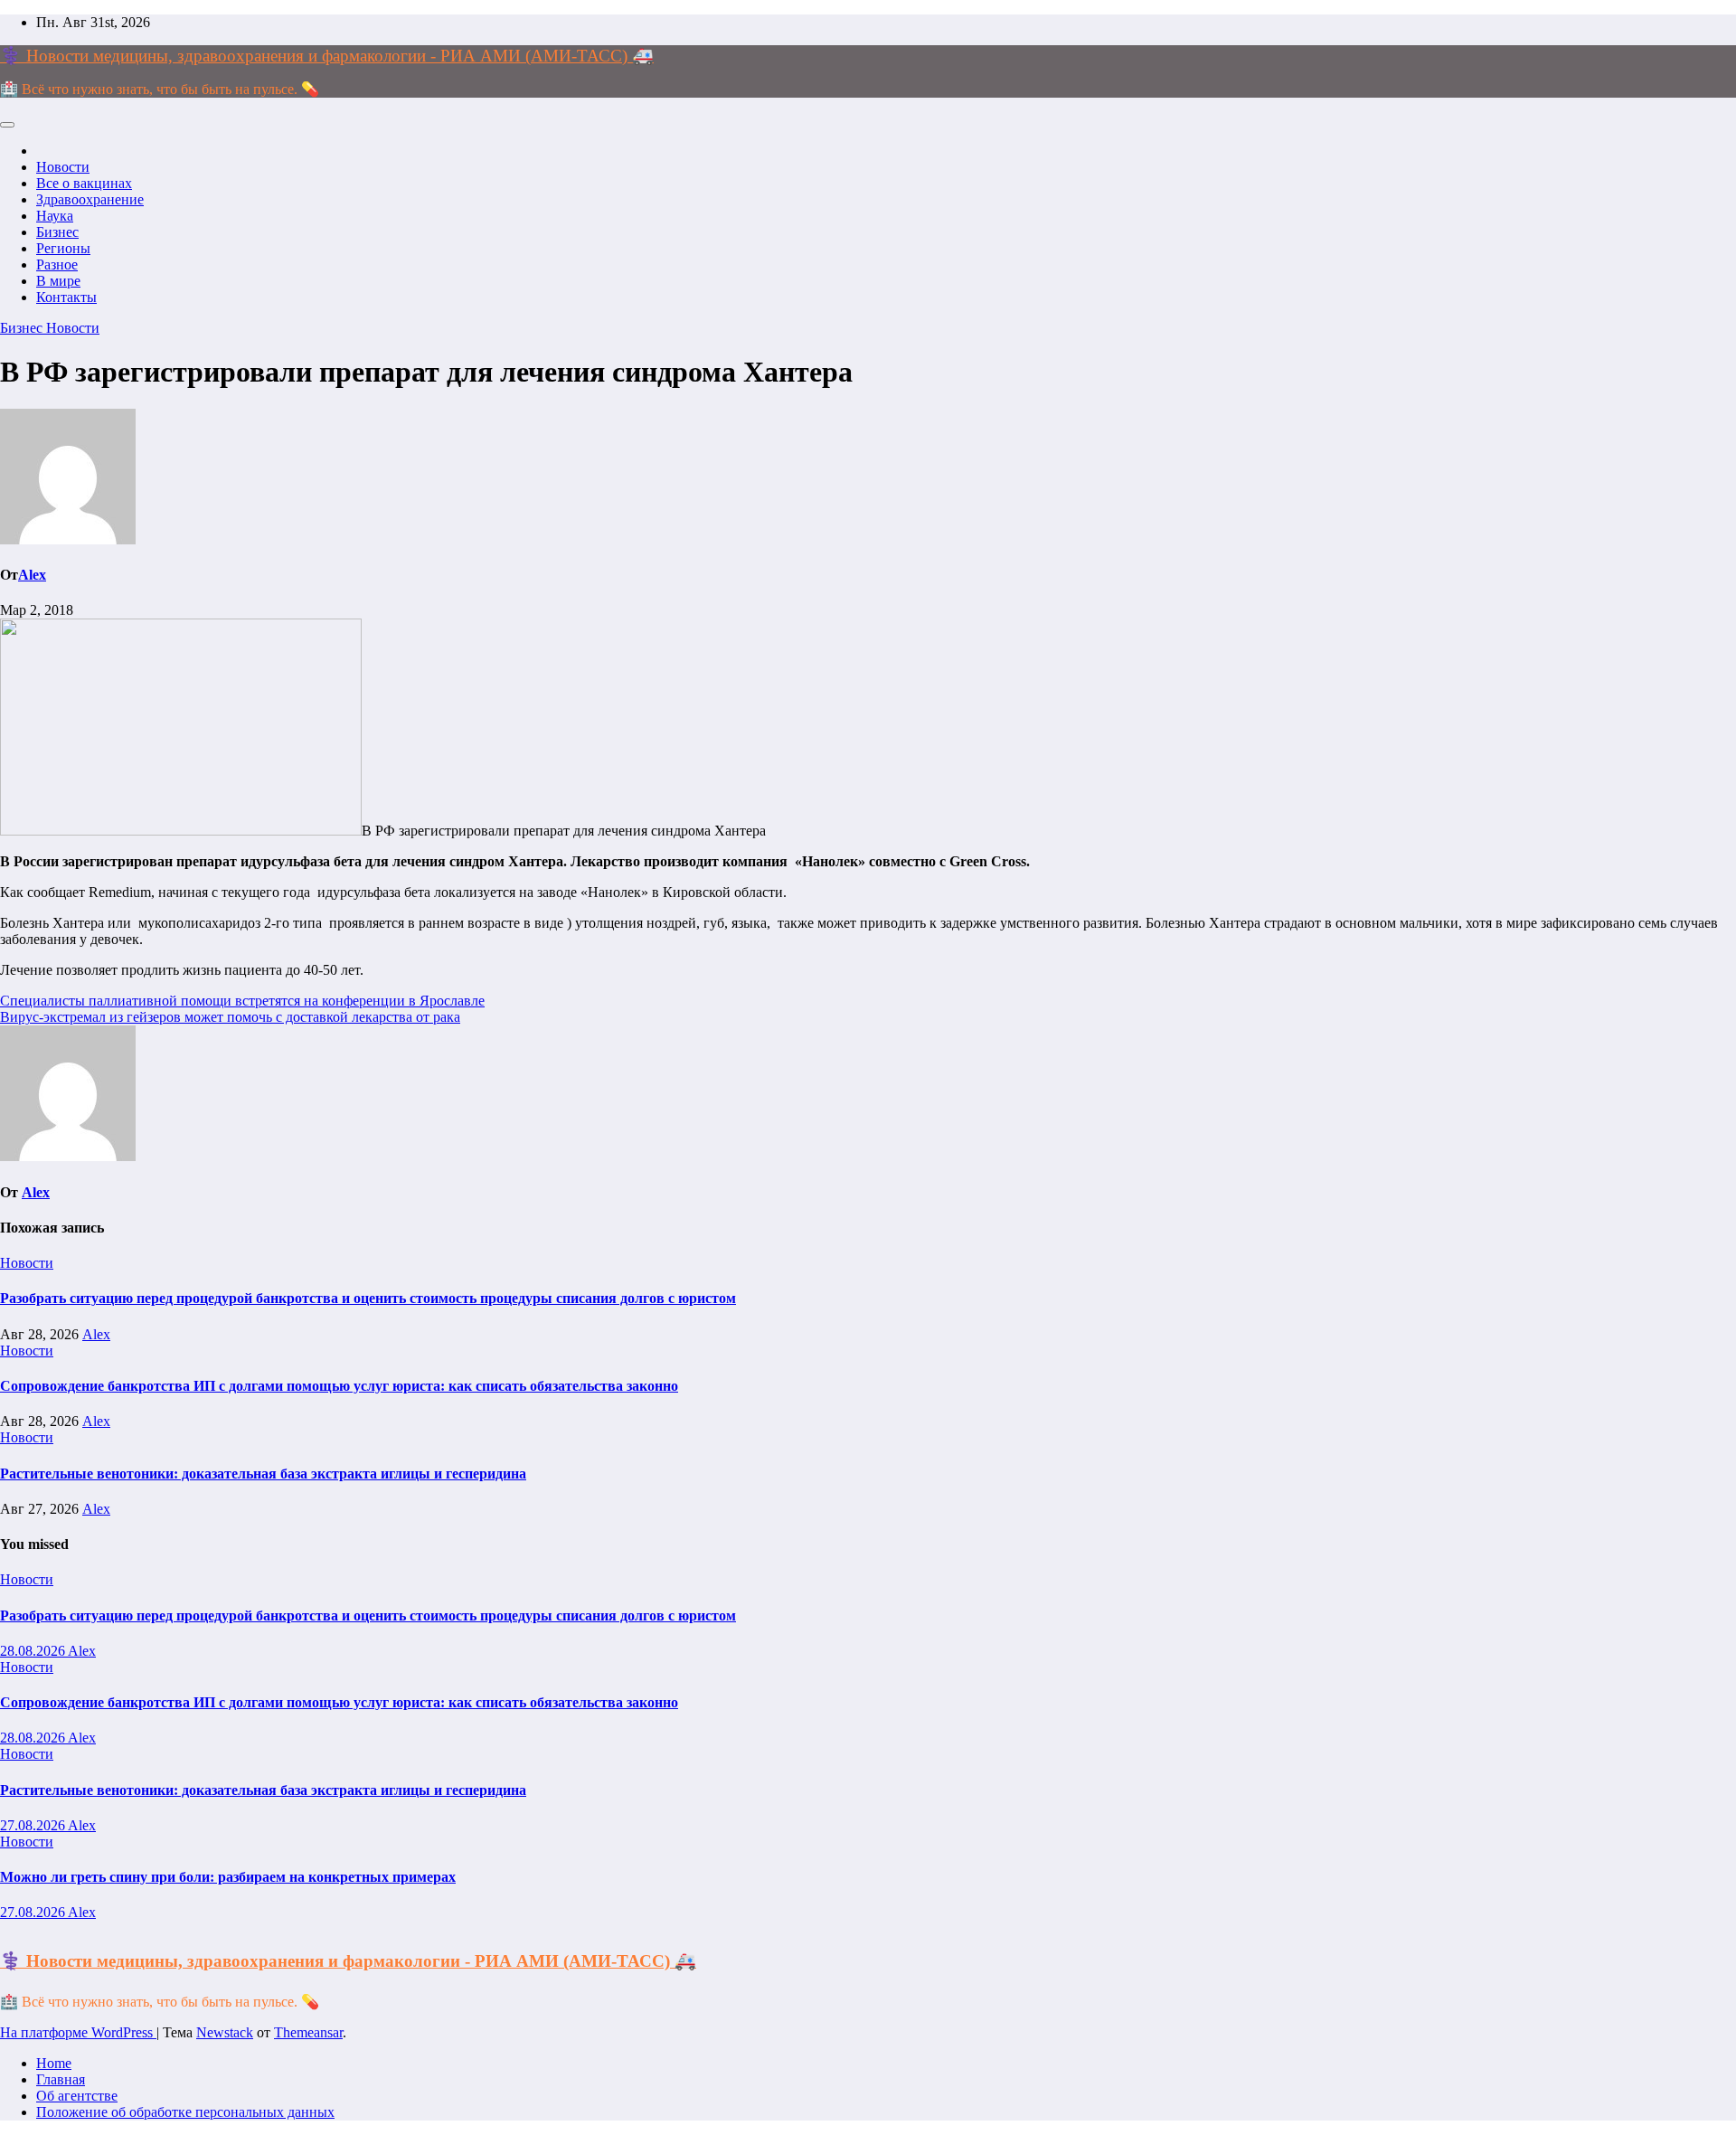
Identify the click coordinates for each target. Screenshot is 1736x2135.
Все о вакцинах (84, 183)
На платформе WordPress (78, 2032)
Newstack (225, 2032)
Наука (55, 216)
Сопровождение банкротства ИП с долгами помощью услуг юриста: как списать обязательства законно (339, 1386)
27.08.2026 (34, 1825)
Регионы (63, 248)
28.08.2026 (34, 1651)
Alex (32, 575)
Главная (61, 2079)
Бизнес (57, 232)
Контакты (66, 297)
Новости (63, 167)
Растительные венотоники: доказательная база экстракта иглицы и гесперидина (263, 1474)
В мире (58, 281)
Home (54, 2063)
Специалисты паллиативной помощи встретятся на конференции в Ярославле (242, 1001)
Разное (57, 265)
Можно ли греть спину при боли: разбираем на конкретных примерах (228, 1877)
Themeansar (308, 2032)
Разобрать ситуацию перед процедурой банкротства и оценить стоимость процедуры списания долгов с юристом (368, 1298)
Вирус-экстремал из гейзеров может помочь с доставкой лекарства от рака (230, 1017)
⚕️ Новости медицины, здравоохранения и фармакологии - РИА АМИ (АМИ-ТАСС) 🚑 (327, 56)
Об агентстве (77, 2096)
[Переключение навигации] (7, 125)
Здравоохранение (90, 199)
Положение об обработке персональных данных (185, 2112)
